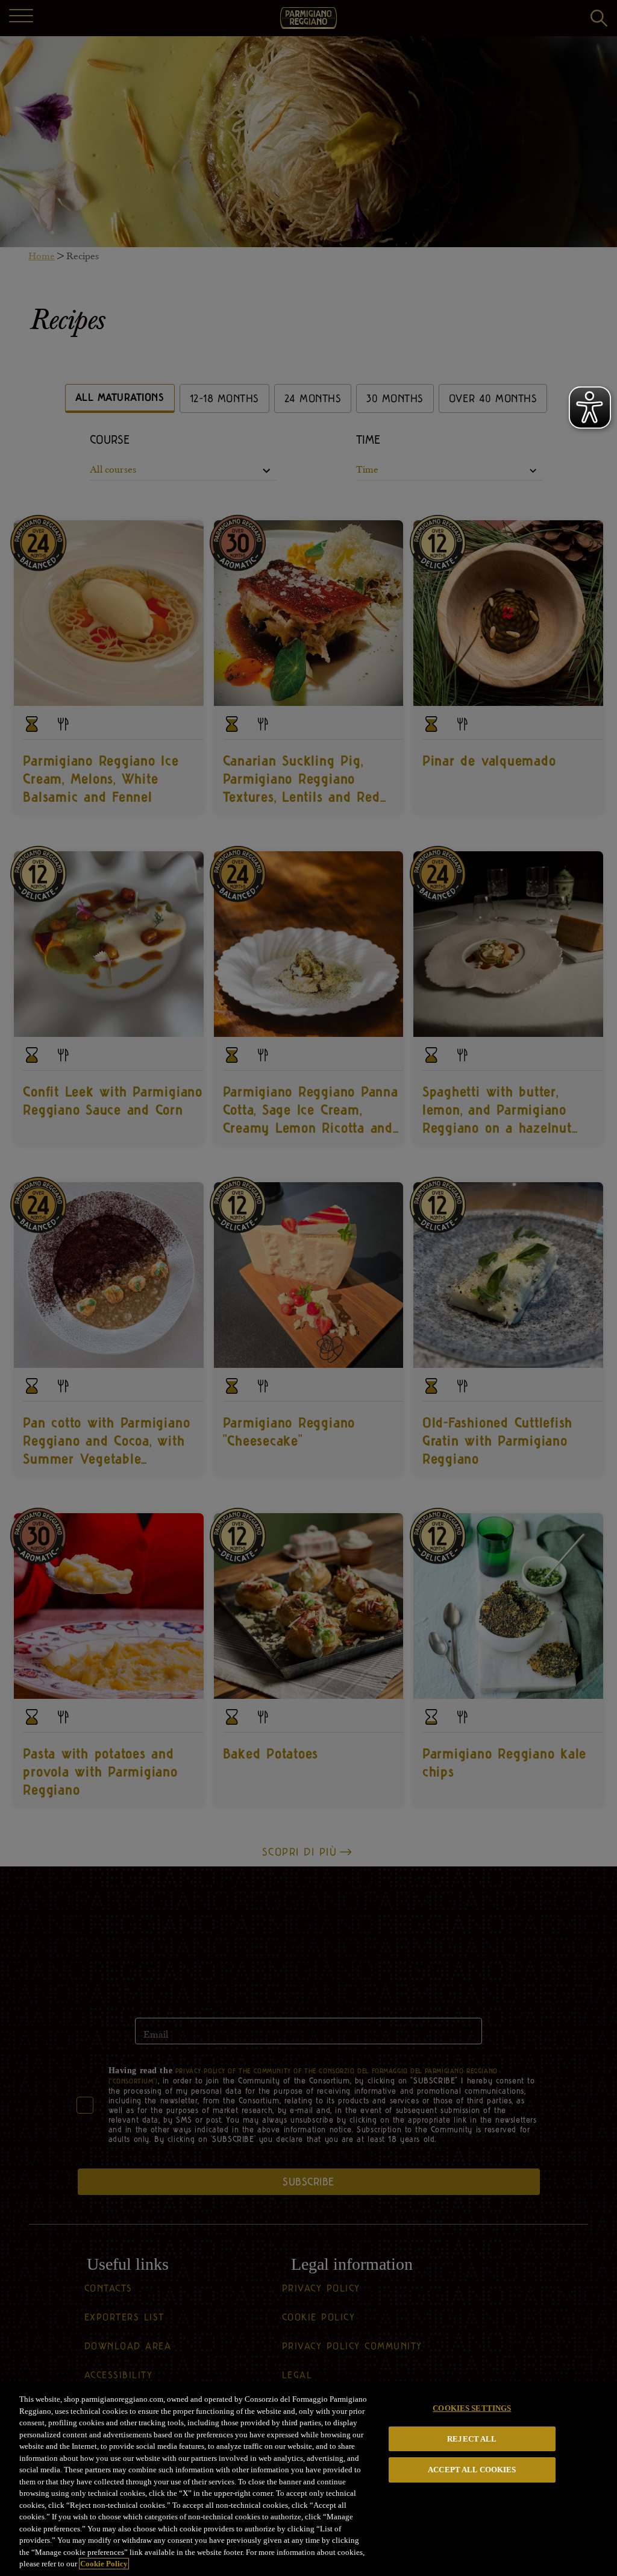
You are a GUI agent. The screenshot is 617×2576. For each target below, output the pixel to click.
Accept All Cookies (472, 2470)
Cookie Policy (104, 2564)
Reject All (472, 2439)
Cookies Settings (472, 2408)
